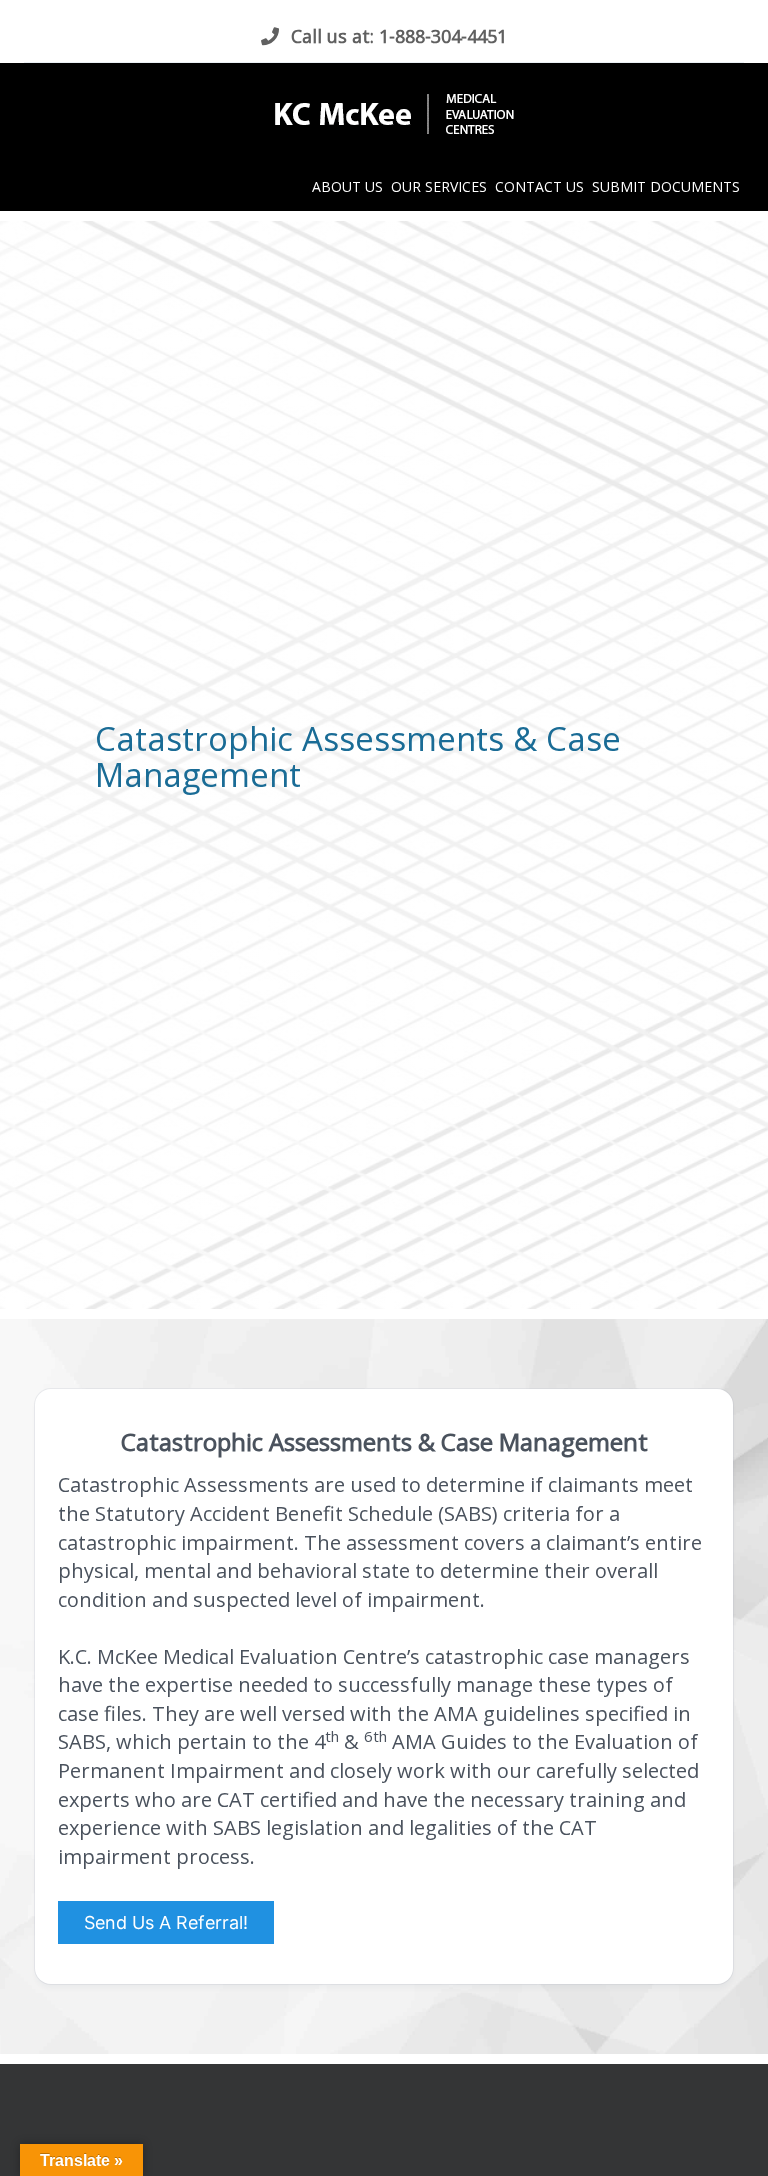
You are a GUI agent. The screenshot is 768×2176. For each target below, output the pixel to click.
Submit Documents (666, 186)
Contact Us (539, 186)
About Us (347, 186)
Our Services (439, 186)
